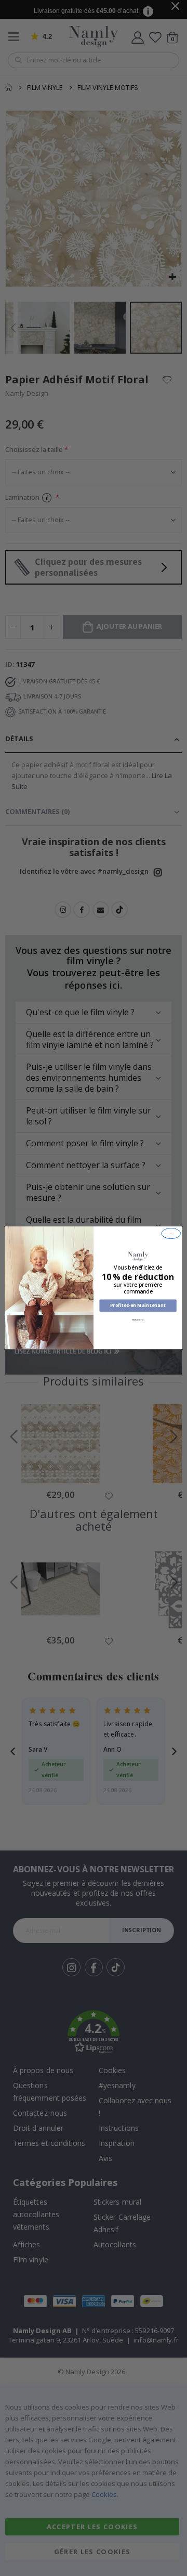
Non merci (138, 1320)
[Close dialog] (171, 1234)
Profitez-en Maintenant (138, 1306)
